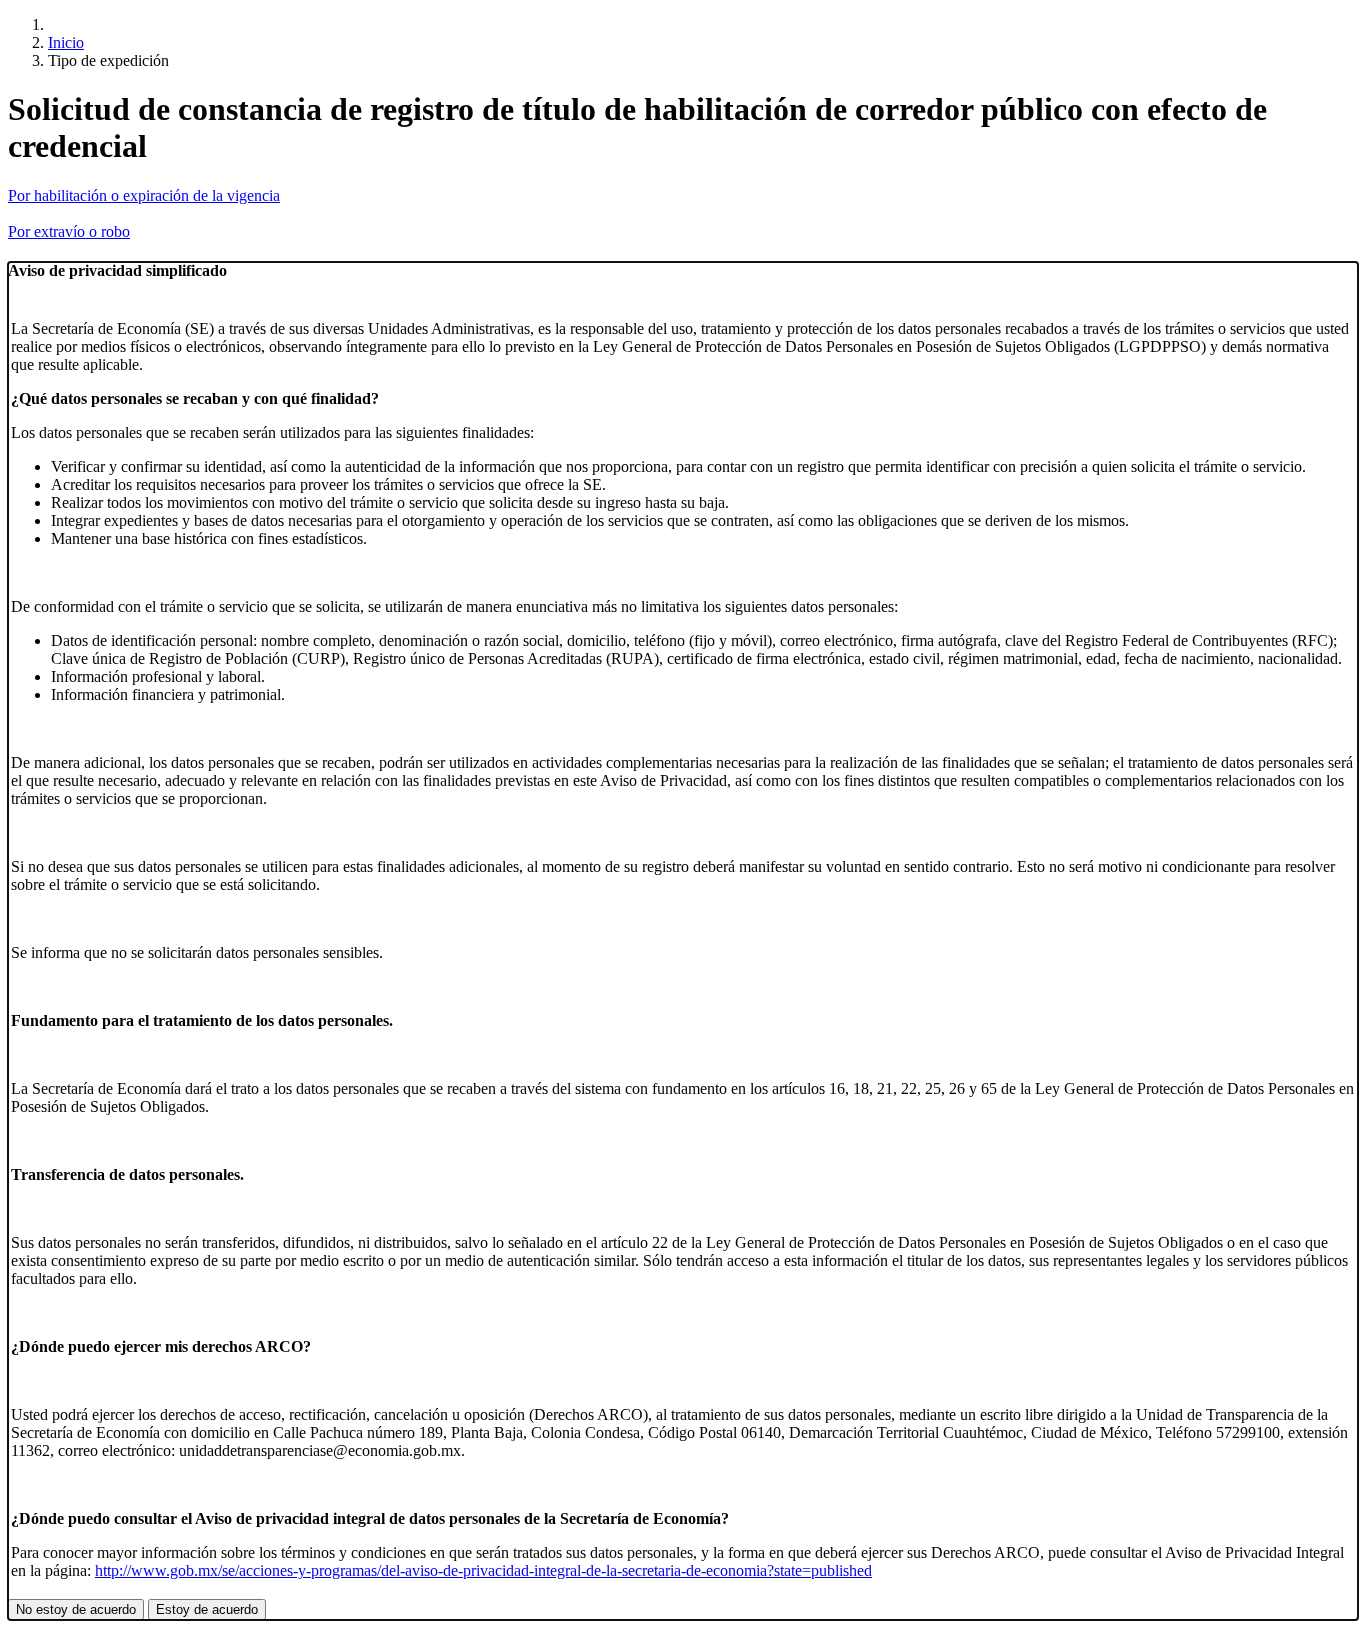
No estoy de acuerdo (76, 1609)
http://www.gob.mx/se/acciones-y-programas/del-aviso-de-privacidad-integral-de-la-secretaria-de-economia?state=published (483, 1570)
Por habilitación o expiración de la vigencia (144, 195)
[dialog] (683, 941)
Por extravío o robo (69, 231)
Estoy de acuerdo (207, 1609)
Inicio (66, 42)
